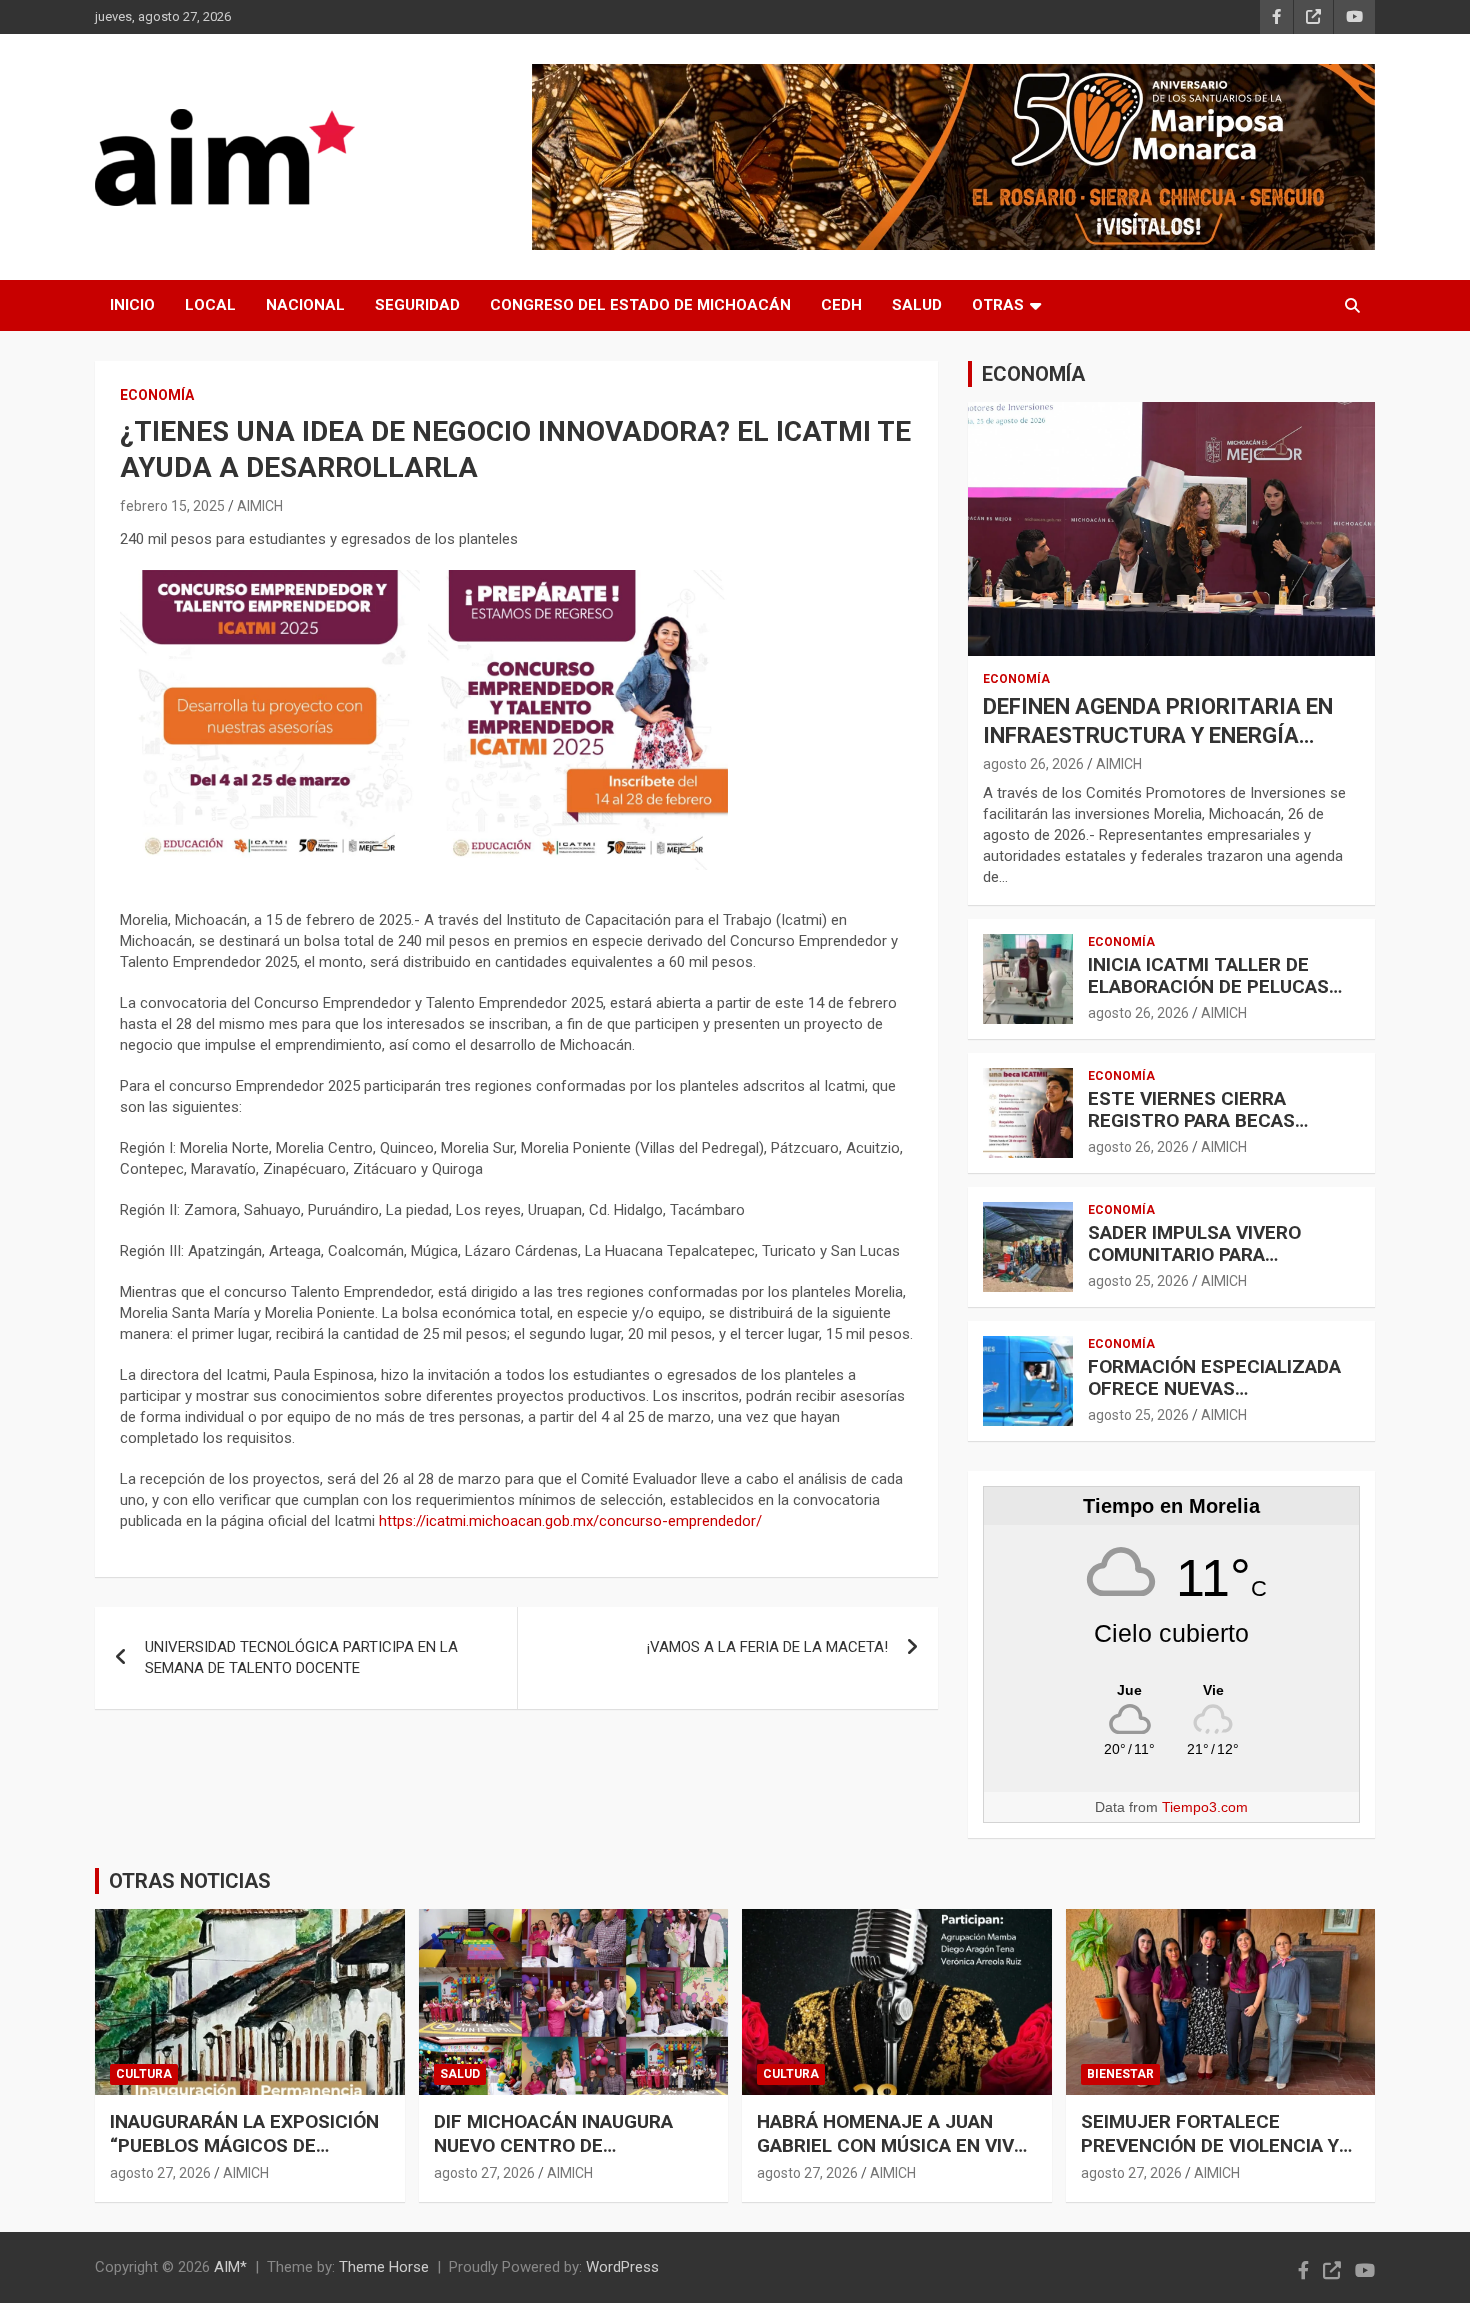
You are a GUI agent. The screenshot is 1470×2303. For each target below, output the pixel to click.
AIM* (230, 2267)
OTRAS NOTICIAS (190, 1881)
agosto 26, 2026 (1033, 764)
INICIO (132, 305)
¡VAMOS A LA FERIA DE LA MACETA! (767, 1647)
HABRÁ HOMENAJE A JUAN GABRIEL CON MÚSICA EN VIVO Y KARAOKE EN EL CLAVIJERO (892, 2146)
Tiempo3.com (1205, 1807)
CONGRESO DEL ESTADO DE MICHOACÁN (640, 305)
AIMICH (260, 506)
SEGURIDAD (417, 305)
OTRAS (998, 305)
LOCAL (210, 305)
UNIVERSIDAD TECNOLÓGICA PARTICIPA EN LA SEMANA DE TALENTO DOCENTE (301, 1657)
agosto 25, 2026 (1138, 1281)
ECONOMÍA (157, 395)
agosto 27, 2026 (160, 2173)
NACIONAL (305, 305)
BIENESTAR (1120, 2074)
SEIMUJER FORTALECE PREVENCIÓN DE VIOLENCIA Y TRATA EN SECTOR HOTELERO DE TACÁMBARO (1215, 2158)
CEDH (841, 305)
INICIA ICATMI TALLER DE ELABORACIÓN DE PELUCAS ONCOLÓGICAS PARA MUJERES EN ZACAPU (1223, 998)
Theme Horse (384, 2267)
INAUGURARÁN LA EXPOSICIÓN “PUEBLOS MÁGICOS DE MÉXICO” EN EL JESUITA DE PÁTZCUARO (244, 2158)
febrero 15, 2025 (172, 506)
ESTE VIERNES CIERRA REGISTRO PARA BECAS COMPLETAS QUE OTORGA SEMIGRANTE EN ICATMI (1204, 1132)
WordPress (622, 2267)
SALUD (917, 305)
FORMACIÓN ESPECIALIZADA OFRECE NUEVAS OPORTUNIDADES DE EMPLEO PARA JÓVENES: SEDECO (1216, 1400)
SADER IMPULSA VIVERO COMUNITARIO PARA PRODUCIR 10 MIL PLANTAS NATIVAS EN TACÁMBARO (1209, 1266)
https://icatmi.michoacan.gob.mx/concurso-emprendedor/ (570, 1521)
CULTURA (144, 2074)
